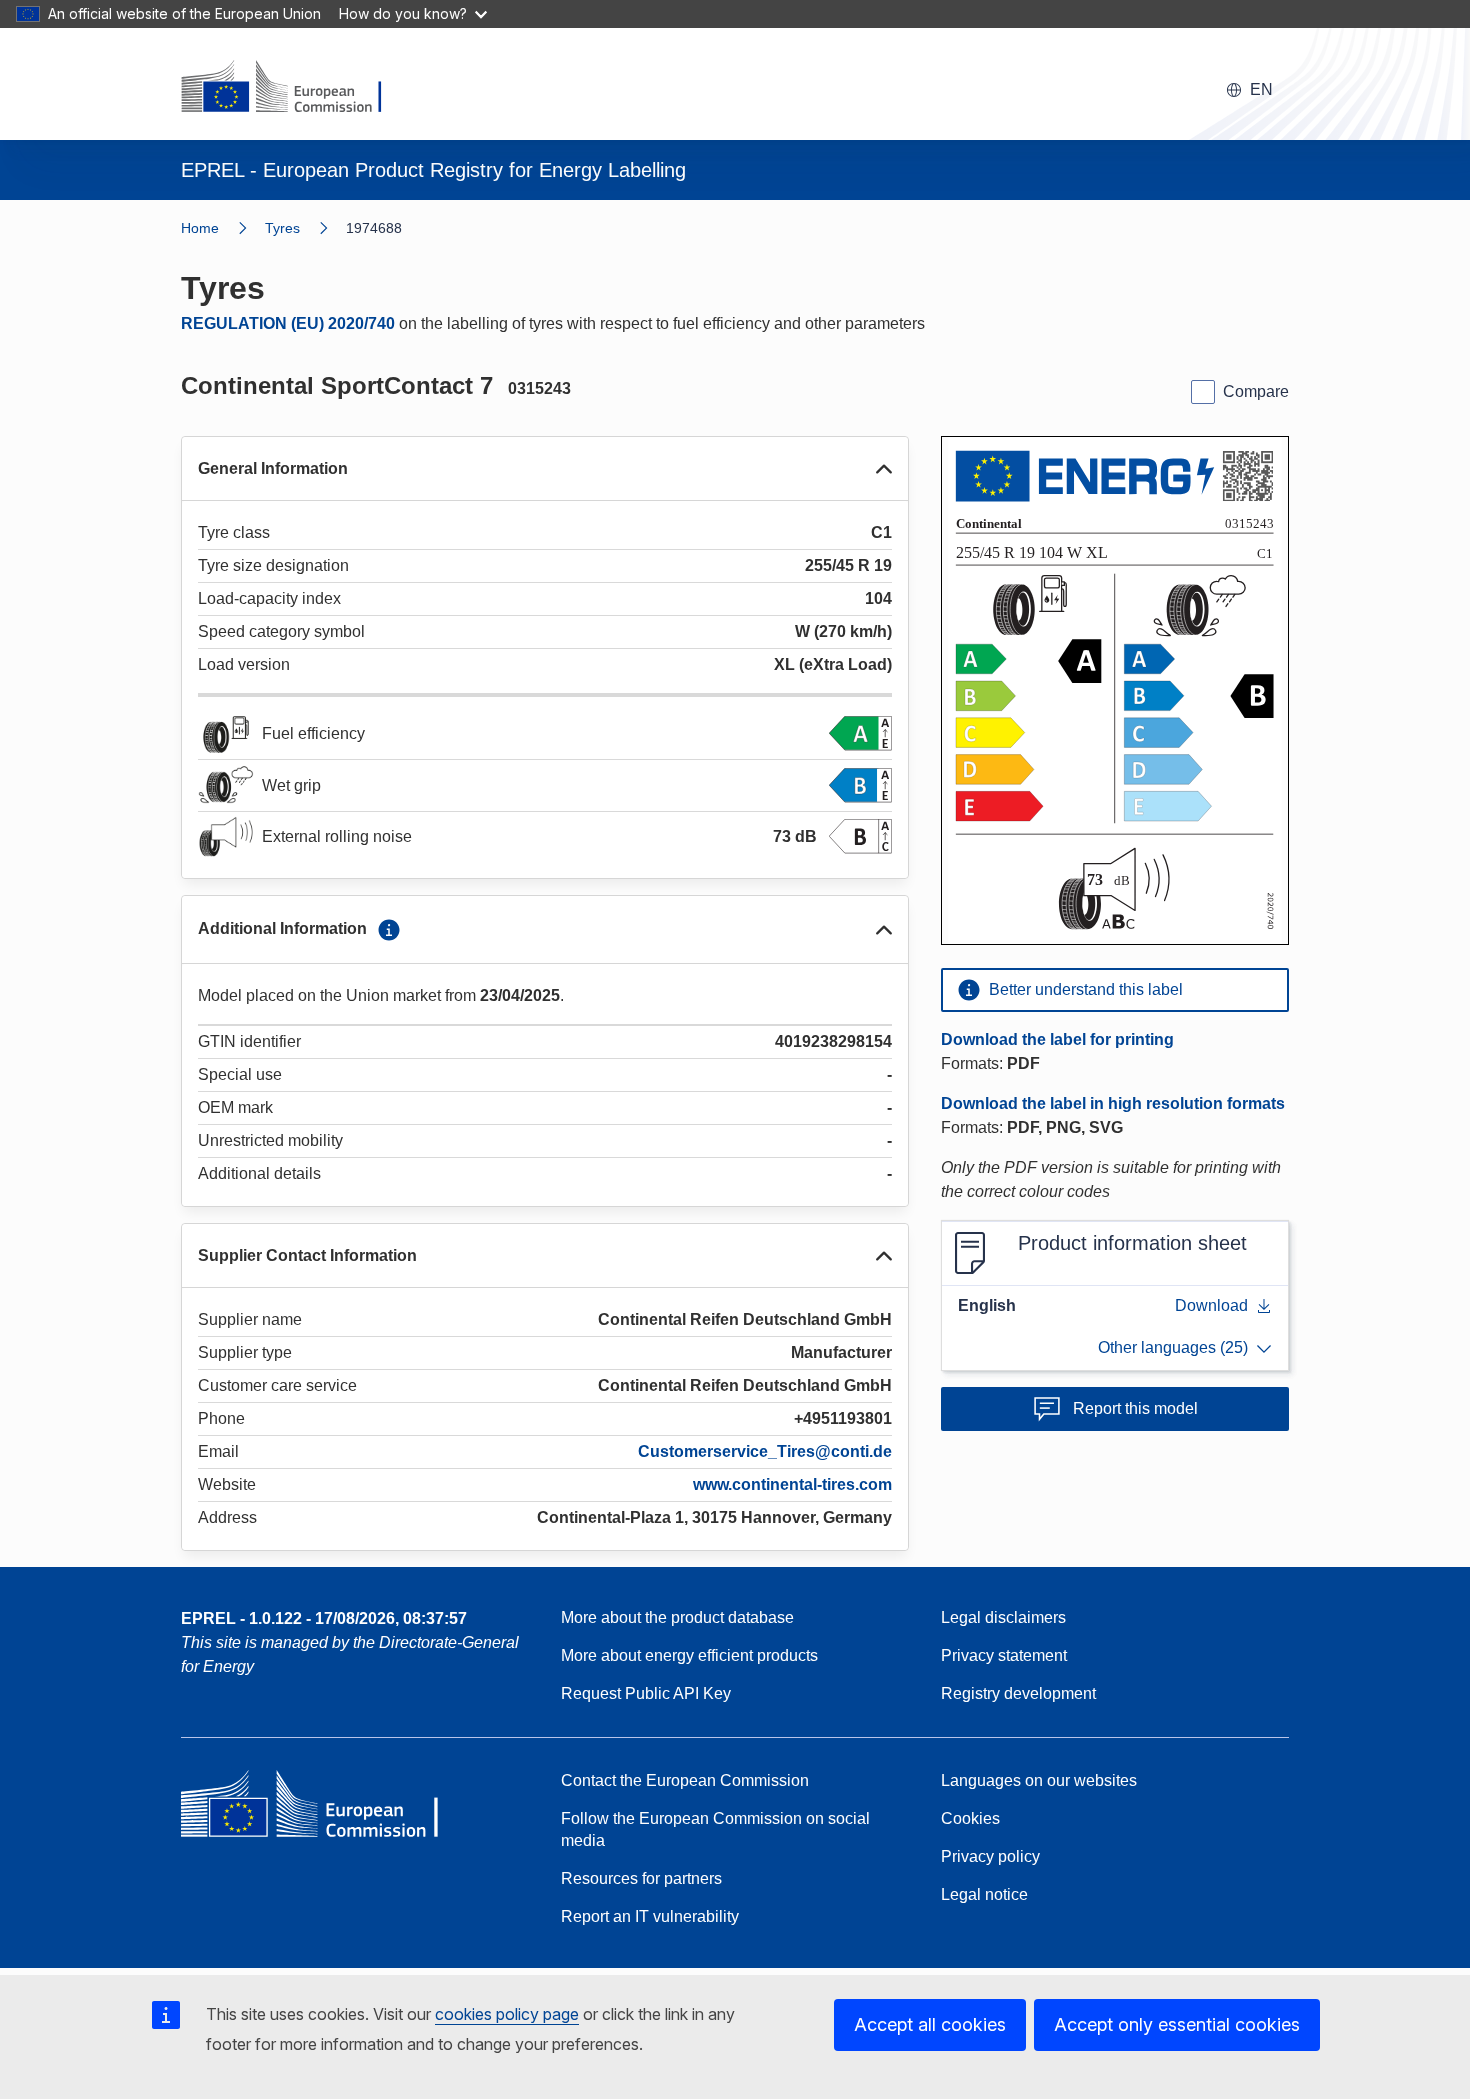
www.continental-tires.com (792, 1484)
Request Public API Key (646, 1693)
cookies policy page (507, 2014)
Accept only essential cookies (1177, 2024)
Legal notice (984, 1894)
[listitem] (305, 228)
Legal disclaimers (1003, 1617)
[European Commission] (294, 88)
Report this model (1135, 1408)
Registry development (1018, 1693)
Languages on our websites (1039, 1780)
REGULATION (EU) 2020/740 (288, 323)
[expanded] (884, 469)
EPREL (324, 1618)
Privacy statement (1004, 1655)
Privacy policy (990, 1856)
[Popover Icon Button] (389, 930)
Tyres (282, 228)
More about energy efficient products (689, 1655)
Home (200, 228)
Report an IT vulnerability (650, 1916)
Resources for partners (641, 1878)
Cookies (970, 1818)
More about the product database (677, 1617)
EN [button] (1261, 89)
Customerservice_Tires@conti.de (765, 1451)
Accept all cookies (930, 2024)
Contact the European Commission (685, 1780)
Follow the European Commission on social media (715, 1829)
